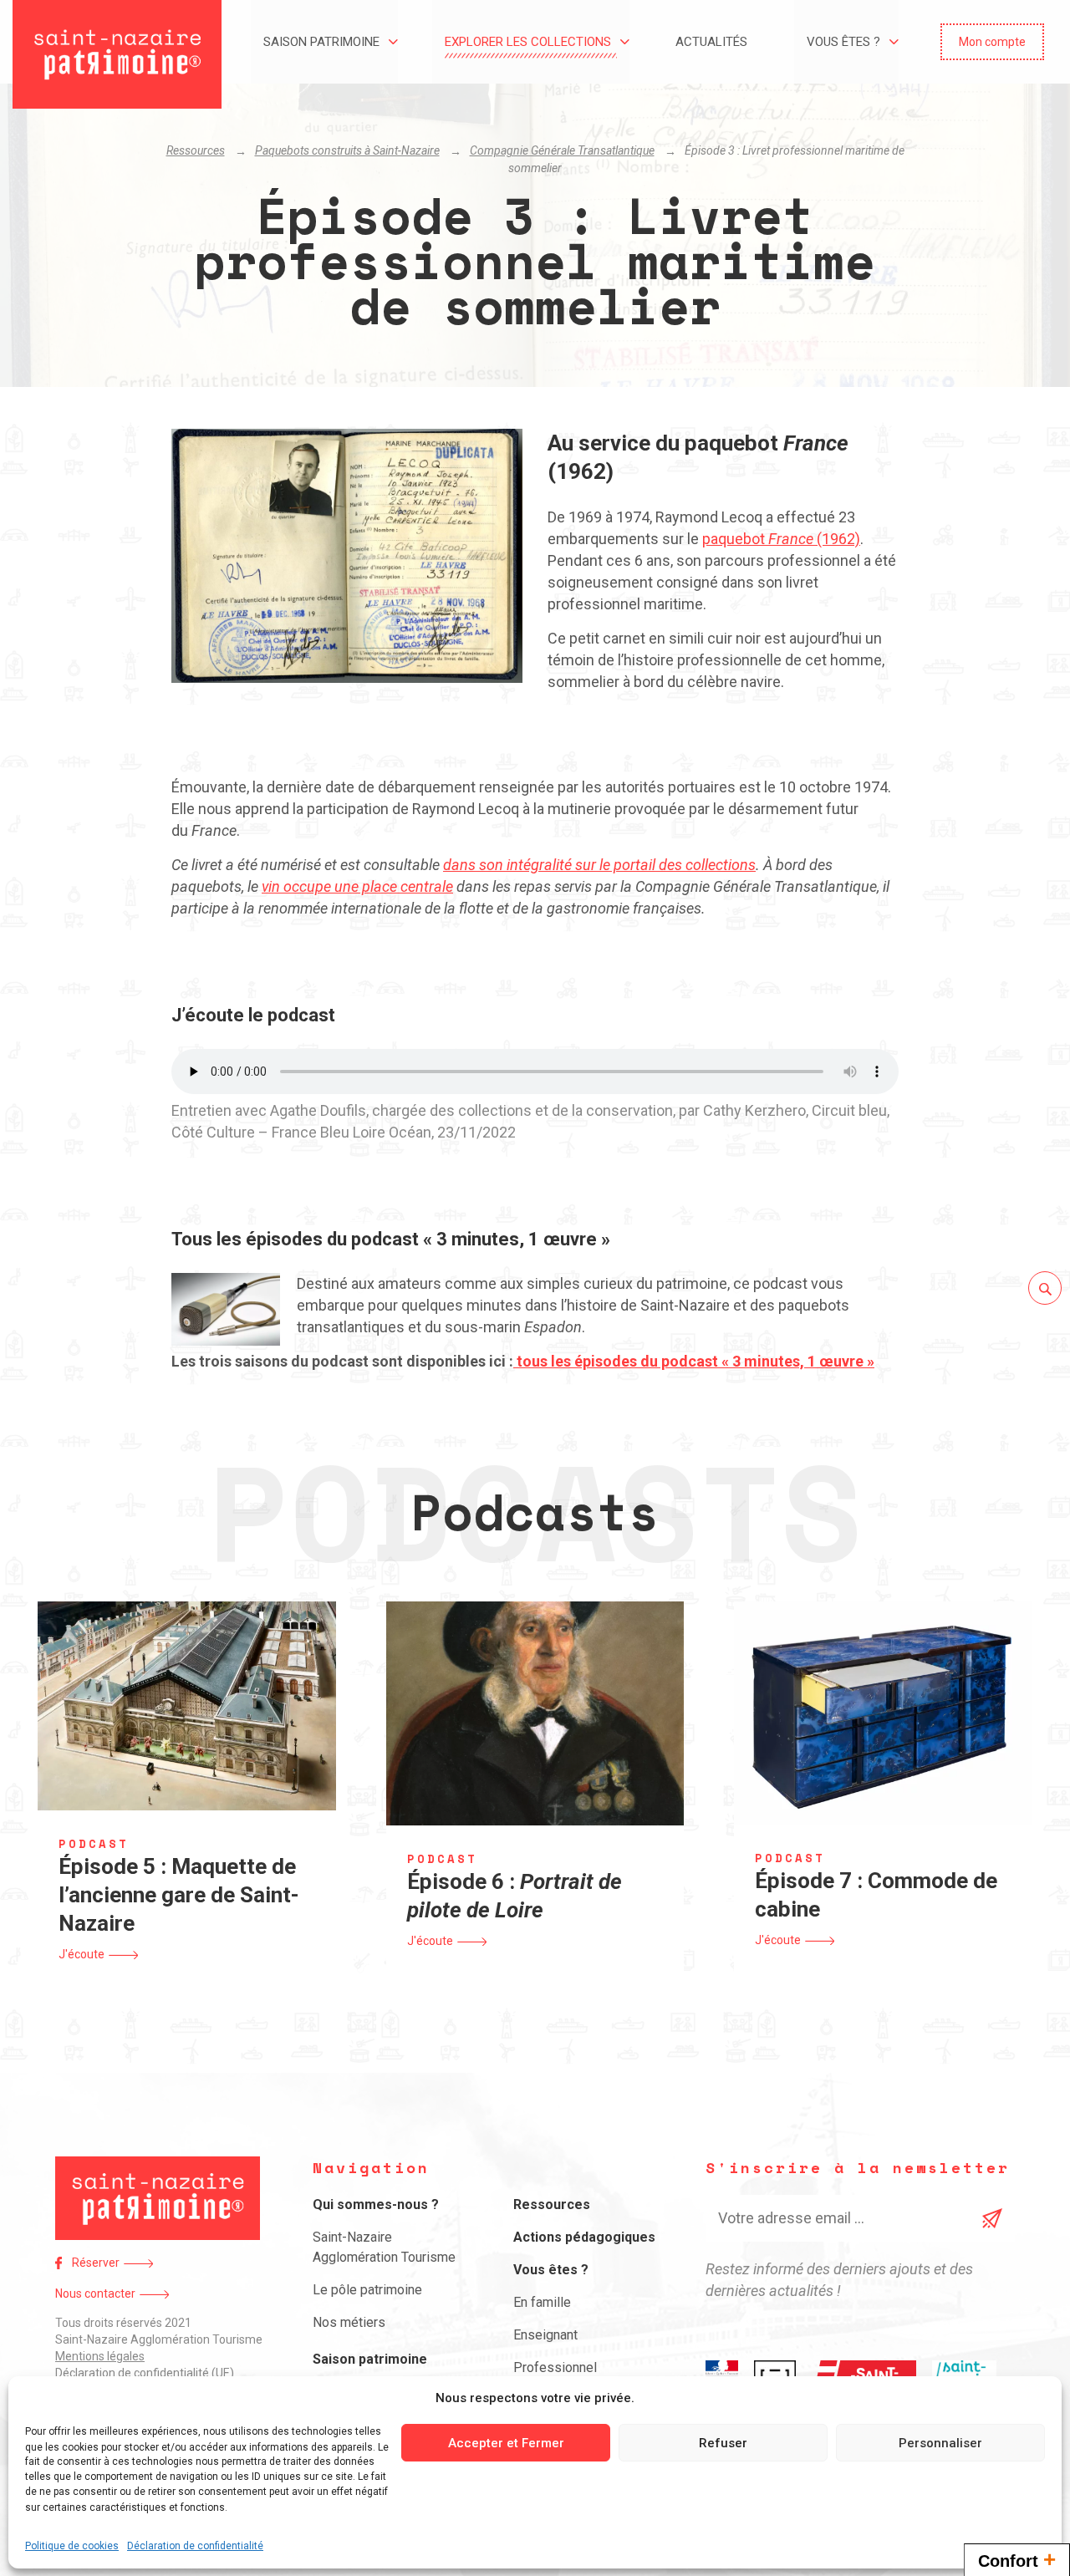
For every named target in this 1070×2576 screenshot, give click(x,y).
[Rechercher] (1045, 1288)
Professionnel (555, 2367)
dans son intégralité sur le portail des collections (599, 865)
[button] (992, 42)
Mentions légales (100, 2356)
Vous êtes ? (843, 42)
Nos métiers (349, 2322)
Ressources (196, 150)
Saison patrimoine (321, 42)
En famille (542, 2302)
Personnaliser (940, 2443)
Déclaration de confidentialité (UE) (145, 2373)
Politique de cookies (72, 2546)
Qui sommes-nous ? (376, 2204)
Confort (1017, 2559)
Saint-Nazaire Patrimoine (117, 54)
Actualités (711, 42)
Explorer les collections (528, 42)
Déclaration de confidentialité (195, 2546)
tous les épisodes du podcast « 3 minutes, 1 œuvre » (694, 1361)
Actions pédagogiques (584, 2237)
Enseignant (545, 2335)
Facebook (59, 2263)
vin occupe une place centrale (357, 886)
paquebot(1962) (781, 539)
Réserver (96, 2263)
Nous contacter (95, 2293)
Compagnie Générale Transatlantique (562, 150)
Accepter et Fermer (506, 2443)
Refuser (723, 2443)
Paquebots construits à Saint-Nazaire (347, 150)
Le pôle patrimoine (367, 2290)
